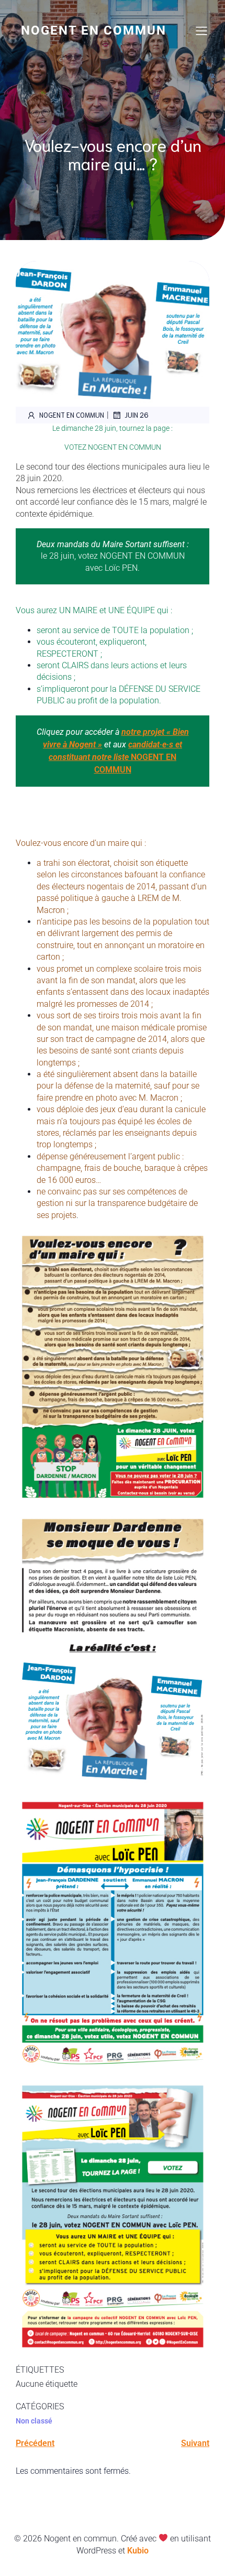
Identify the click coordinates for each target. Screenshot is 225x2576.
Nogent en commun (72, 415)
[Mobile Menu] (201, 30)
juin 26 (137, 415)
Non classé (34, 2421)
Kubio (138, 2551)
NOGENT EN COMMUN (115, 757)
